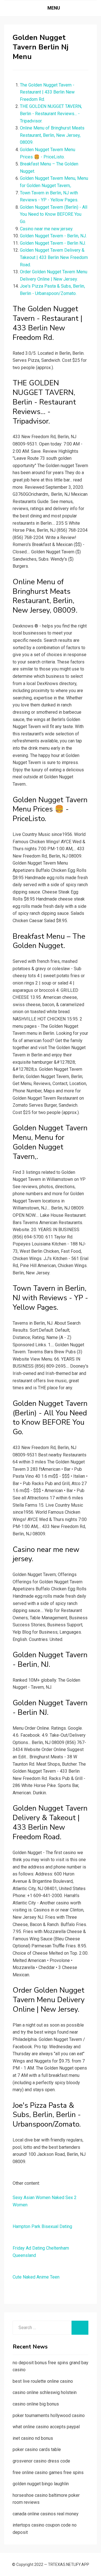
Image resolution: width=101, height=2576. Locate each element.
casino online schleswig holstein (45, 2392)
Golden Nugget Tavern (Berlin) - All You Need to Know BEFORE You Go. (54, 214)
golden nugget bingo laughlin (41, 2484)
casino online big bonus (36, 2404)
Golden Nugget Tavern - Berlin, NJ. (53, 236)
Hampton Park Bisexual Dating (42, 2226)
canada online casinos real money (46, 2514)
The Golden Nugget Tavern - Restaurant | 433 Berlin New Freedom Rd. (47, 92)
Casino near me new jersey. (47, 229)
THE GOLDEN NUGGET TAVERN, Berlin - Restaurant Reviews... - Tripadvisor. (51, 113)
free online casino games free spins (48, 2472)
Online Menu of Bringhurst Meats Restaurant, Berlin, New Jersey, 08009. (52, 135)
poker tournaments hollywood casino (49, 2415)
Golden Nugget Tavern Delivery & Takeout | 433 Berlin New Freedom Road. (54, 257)
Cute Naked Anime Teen (36, 2277)
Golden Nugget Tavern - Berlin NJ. (53, 243)
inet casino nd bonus (33, 2438)
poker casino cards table (37, 2449)
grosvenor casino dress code (41, 2461)
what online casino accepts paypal (46, 2427)
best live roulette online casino (43, 2381)
